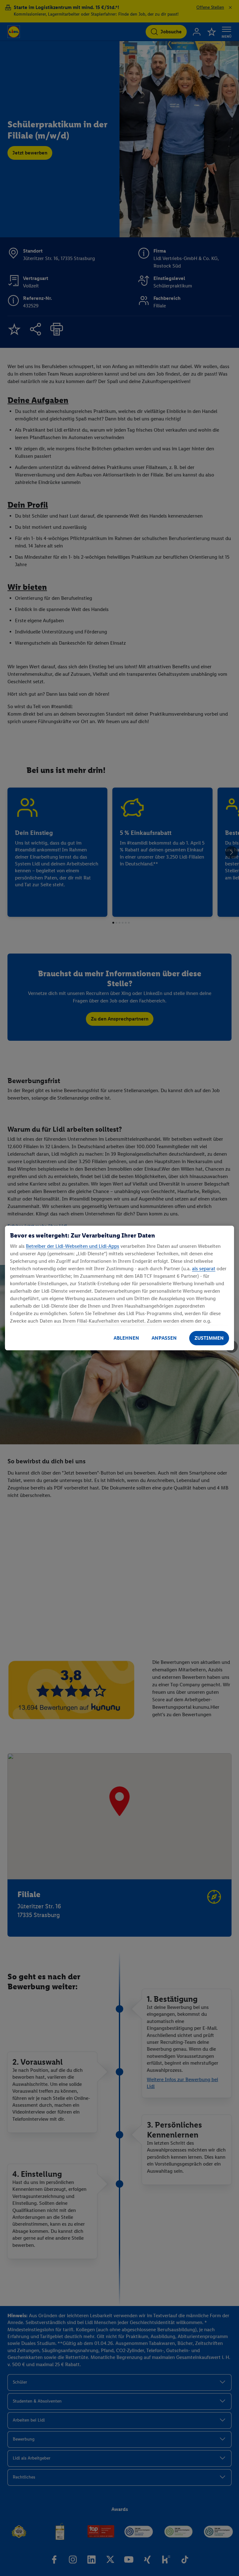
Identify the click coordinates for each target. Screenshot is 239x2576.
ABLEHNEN (126, 1338)
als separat (204, 1269)
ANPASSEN (164, 1338)
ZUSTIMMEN (209, 1338)
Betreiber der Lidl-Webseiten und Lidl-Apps (73, 1246)
